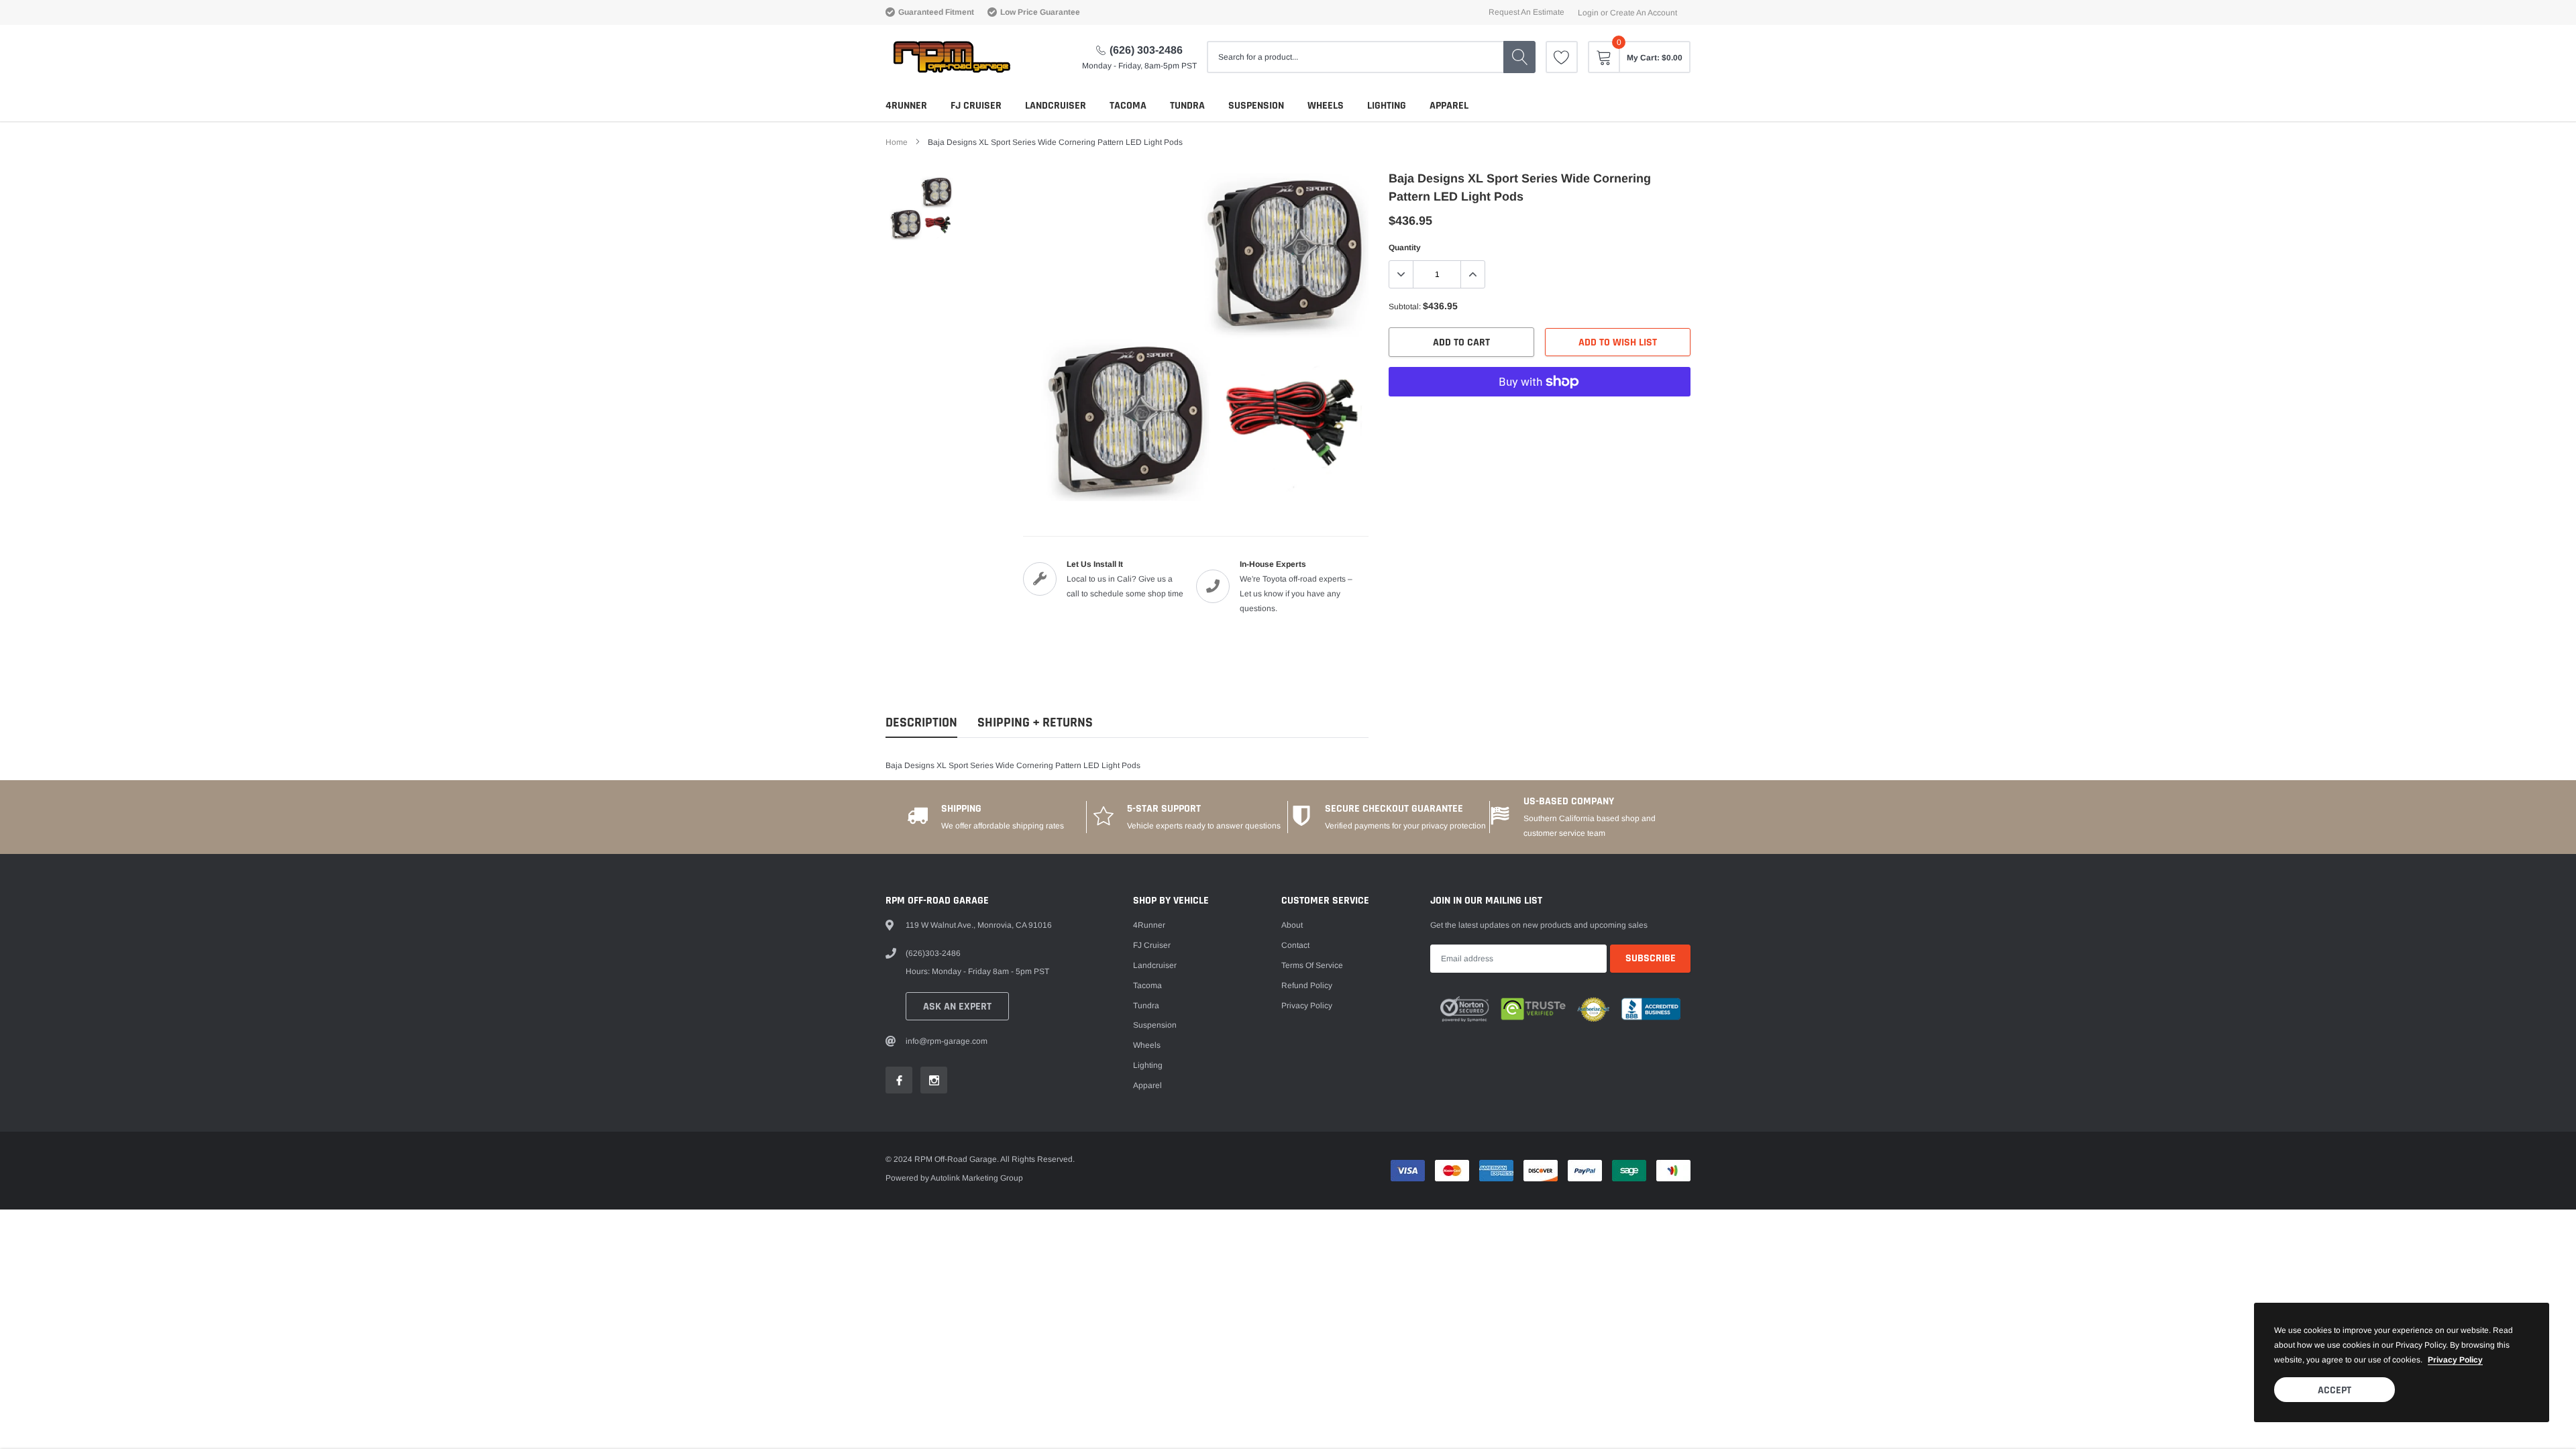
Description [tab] (921, 723)
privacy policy (2455, 1360)
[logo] (951, 57)
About (1292, 925)
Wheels (1326, 106)
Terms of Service (1312, 965)
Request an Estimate (1526, 12)
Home (897, 142)
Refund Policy (1307, 985)
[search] (1519, 57)
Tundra (1187, 106)
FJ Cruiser (976, 106)
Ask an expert (957, 1007)
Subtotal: (1405, 307)
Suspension (1256, 106)
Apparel (1449, 106)
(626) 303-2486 (1146, 50)
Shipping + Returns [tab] (1035, 723)
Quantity (1405, 248)
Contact (1295, 945)
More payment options (1540, 415)
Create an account (1644, 13)
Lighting (1387, 106)
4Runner (906, 106)
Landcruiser (1056, 106)
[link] (1562, 57)
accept (2334, 1390)
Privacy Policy (1307, 1006)
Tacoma (1128, 106)
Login (1588, 13)
